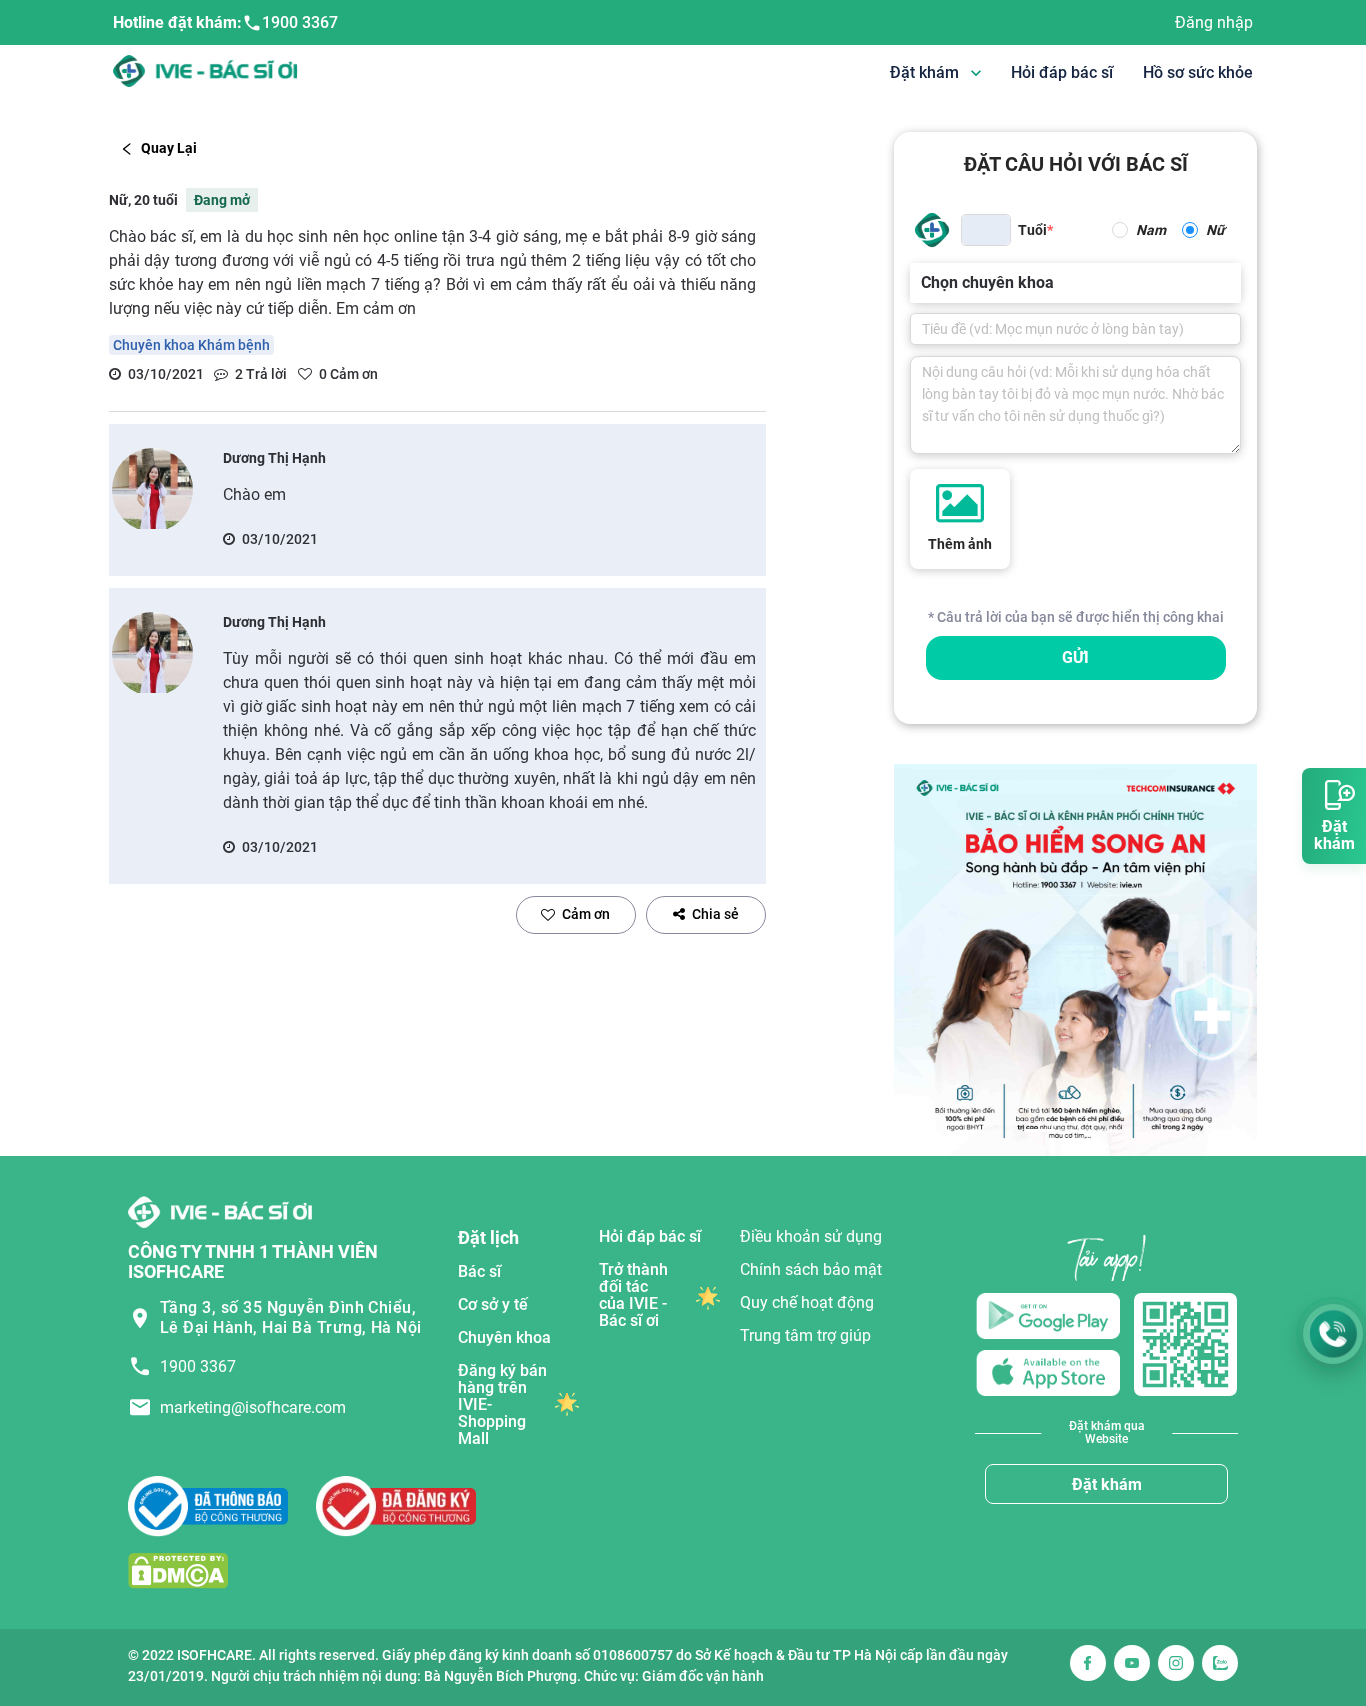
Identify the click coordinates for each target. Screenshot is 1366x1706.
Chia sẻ (715, 914)
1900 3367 (300, 22)
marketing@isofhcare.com (253, 1407)
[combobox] (923, 283)
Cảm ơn (586, 914)
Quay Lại (169, 148)
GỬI (1075, 657)
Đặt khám (1107, 1484)
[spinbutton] (986, 230)
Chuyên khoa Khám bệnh (191, 345)
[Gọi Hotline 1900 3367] (1333, 1334)
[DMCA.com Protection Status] (178, 1569)
